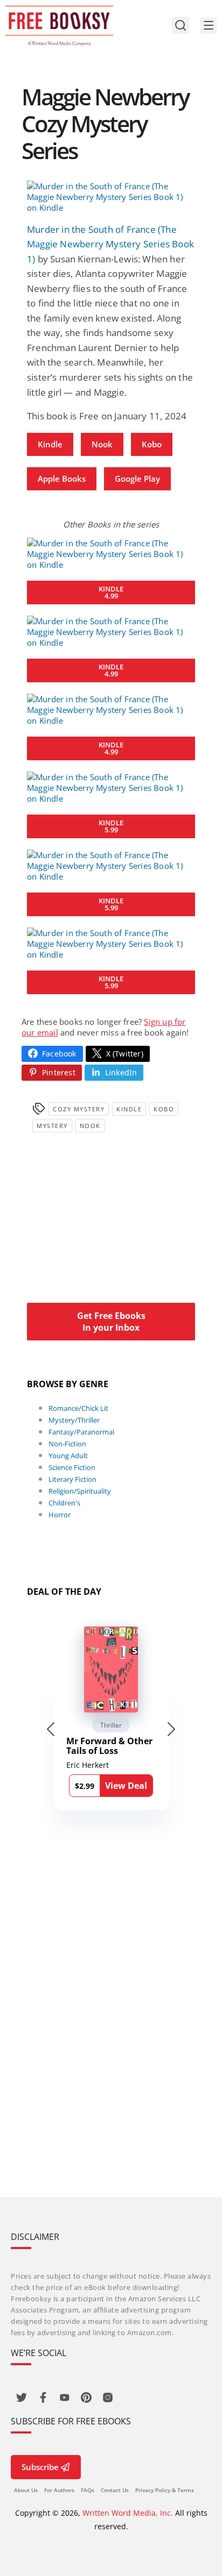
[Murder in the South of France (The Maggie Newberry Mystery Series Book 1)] (111, 197)
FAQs (88, 2490)
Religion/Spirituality (80, 1491)
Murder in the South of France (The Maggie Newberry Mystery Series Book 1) (110, 244)
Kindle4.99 (111, 592)
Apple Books (62, 479)
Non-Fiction (67, 1444)
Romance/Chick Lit (78, 1408)
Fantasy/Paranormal (81, 1432)
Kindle (50, 444)
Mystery (52, 1126)
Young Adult (68, 1455)
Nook (102, 444)
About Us (26, 2490)
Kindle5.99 (111, 826)
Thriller (111, 1725)
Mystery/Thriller (74, 1420)
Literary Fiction (72, 1479)
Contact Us (115, 2490)
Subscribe (40, 2467)
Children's (64, 1503)
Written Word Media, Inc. (128, 2513)
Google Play (137, 479)
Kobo (152, 444)
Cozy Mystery (79, 1109)
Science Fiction (72, 1467)
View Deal (126, 1786)
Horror (60, 1515)
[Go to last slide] (51, 1729)
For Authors (59, 2490)
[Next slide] (171, 1729)
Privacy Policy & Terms (165, 2490)
